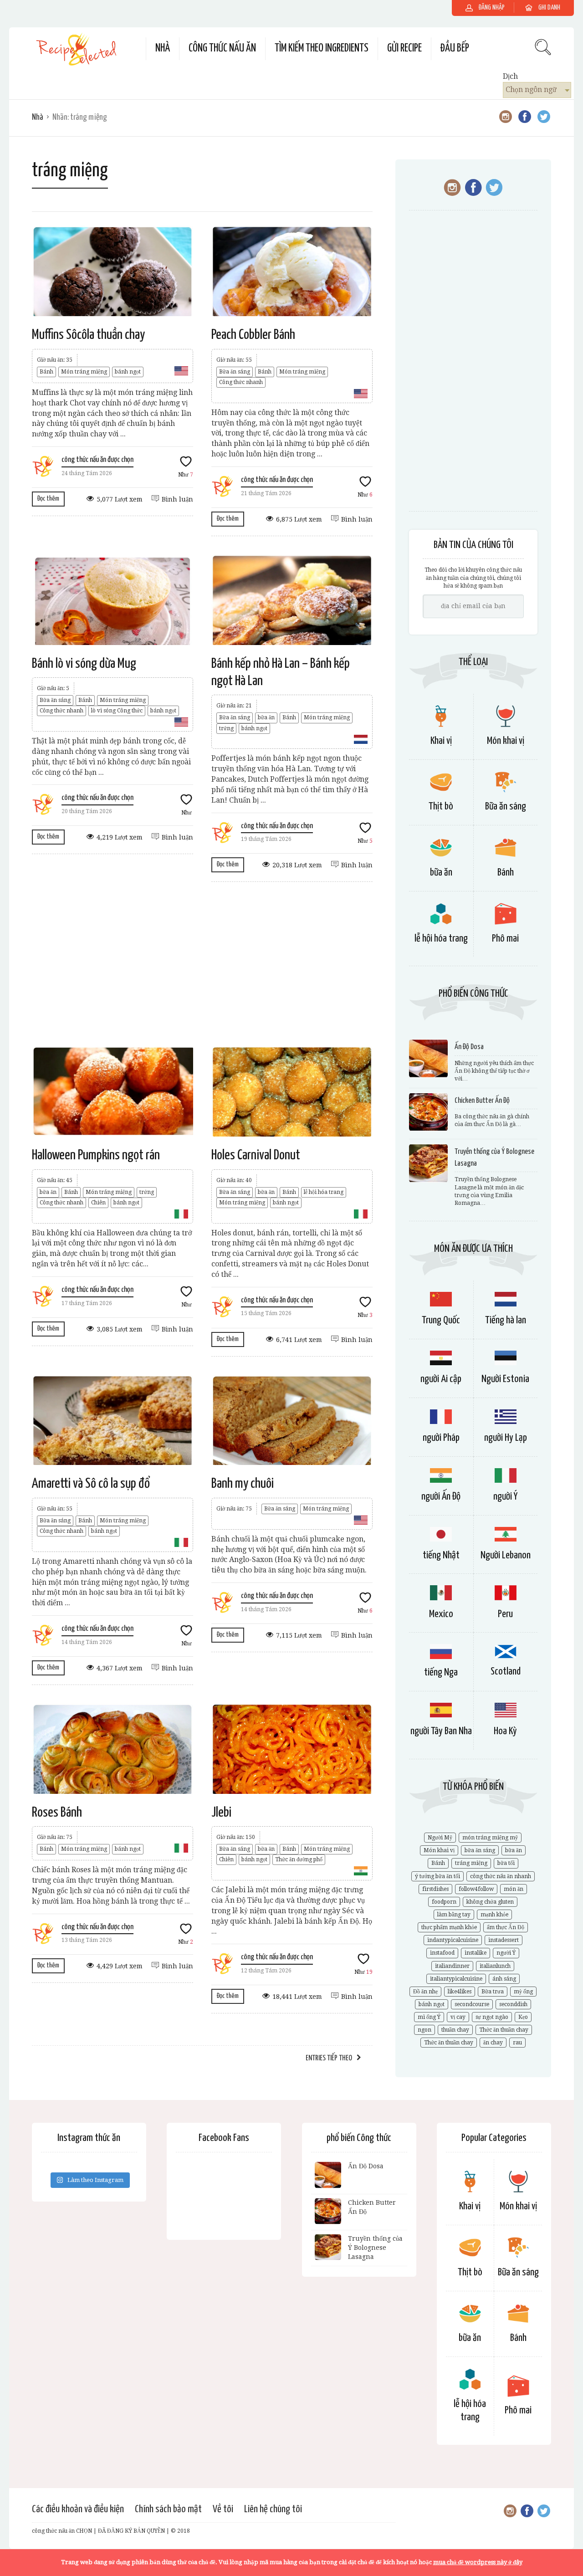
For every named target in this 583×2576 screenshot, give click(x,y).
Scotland (506, 1672)
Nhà (163, 49)
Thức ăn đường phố (299, 1859)
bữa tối (506, 1863)
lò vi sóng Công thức (117, 711)
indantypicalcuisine (453, 1940)
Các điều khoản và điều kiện (78, 2509)
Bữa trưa (493, 1992)
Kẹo (523, 2017)
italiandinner (452, 1966)
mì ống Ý (429, 2017)
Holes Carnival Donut (256, 1155)
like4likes (460, 1992)
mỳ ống (523, 1992)
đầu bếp (455, 49)
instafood (442, 1953)
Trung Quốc (441, 1320)
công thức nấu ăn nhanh (501, 1876)
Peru (505, 1614)
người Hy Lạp (506, 1438)
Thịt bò (441, 807)
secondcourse (472, 2004)
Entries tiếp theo (329, 2058)
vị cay (458, 2017)
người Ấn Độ (441, 1497)
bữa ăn (266, 717)
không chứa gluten (490, 1902)
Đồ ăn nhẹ (425, 1992)
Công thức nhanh (241, 382)
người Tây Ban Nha (441, 1731)
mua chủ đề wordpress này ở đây (478, 2562)
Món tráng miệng (84, 372)
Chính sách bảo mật (168, 2509)
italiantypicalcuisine (456, 1979)
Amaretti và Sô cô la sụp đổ (91, 1484)
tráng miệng (471, 1863)
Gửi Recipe (404, 49)
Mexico (441, 1614)
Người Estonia (505, 1379)
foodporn (444, 1902)
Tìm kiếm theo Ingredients (322, 49)
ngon (424, 2030)
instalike (476, 1953)
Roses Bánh (57, 1813)
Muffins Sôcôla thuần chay (88, 335)
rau (517, 2043)
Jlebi (221, 1813)
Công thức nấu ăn (222, 49)
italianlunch (495, 1966)
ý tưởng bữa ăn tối (437, 1876)
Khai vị (441, 741)
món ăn (514, 1889)
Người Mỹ (440, 1838)
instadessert (504, 1940)
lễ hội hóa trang (324, 1192)
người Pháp (441, 1438)
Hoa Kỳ (505, 1731)
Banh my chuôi (243, 1484)
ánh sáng (504, 1979)
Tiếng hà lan (506, 1320)
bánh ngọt (128, 372)
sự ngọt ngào (492, 2017)
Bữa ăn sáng (235, 372)
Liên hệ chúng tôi (273, 2509)
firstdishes (435, 1889)
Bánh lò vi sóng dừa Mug (84, 664)
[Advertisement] (202, 964)
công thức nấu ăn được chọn (97, 460)
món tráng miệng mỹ (490, 1838)
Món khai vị (506, 741)
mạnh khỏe (494, 1915)
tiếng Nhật (441, 1555)
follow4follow (476, 1889)
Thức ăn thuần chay (504, 2030)
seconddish (513, 2004)
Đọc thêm (48, 499)
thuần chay (455, 2030)
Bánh (46, 372)
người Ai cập (441, 1379)
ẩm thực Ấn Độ (506, 1927)
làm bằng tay (454, 1915)
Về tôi (223, 2509)
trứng (226, 728)
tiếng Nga (441, 1672)
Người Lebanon (506, 1555)
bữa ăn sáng (480, 1850)
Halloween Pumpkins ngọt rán (96, 1155)
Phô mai (505, 939)
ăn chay (493, 2043)
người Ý (505, 1497)
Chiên (98, 1203)
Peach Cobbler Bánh (253, 335)
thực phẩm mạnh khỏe (449, 1927)
